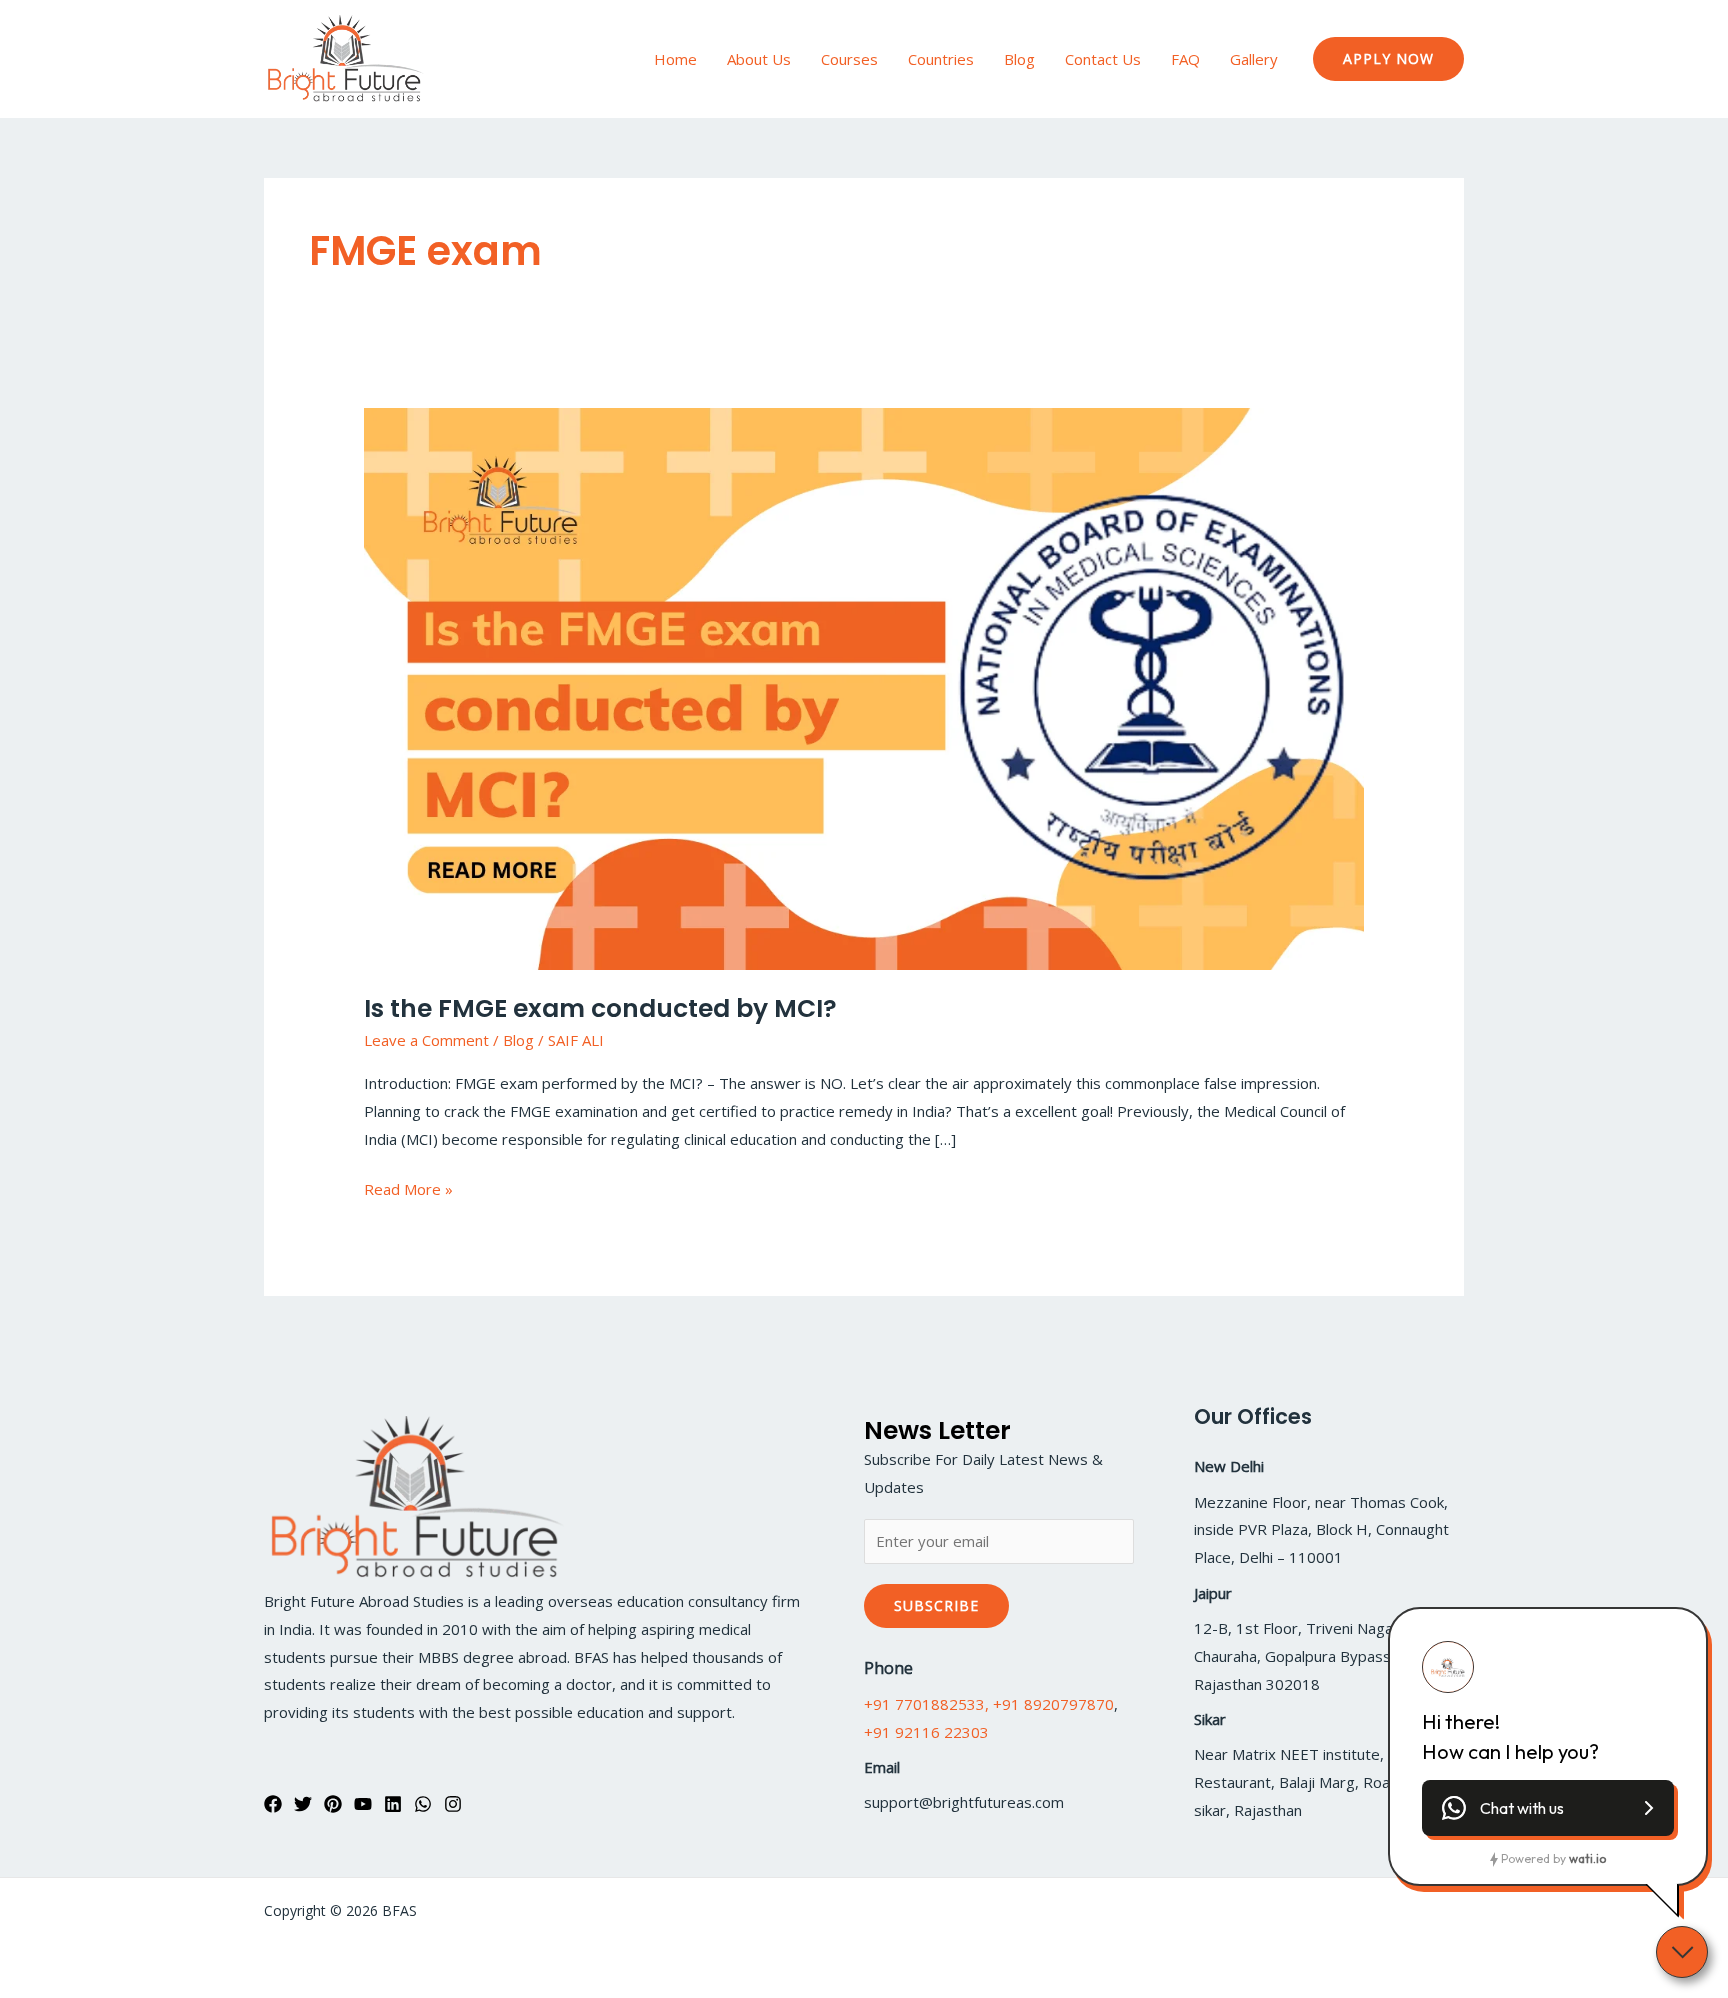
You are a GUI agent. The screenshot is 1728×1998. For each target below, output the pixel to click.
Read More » (408, 1187)
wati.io (1587, 1858)
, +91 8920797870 (1049, 1704)
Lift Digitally (1426, 1910)
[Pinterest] (333, 1804)
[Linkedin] (393, 1804)
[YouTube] (363, 1804)
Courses (849, 59)
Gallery (1254, 59)
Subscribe (936, 1605)
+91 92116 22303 (926, 1732)
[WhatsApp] (423, 1804)
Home (675, 59)
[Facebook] (273, 1804)
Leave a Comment (426, 1040)
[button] (1388, 59)
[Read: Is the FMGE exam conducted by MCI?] (864, 687)
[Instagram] (453, 1804)
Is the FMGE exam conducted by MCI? (600, 1008)
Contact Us (1103, 59)
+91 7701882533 (924, 1704)
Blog (1019, 59)
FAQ (1185, 59)
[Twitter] (303, 1804)
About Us (759, 59)
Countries (941, 59)
